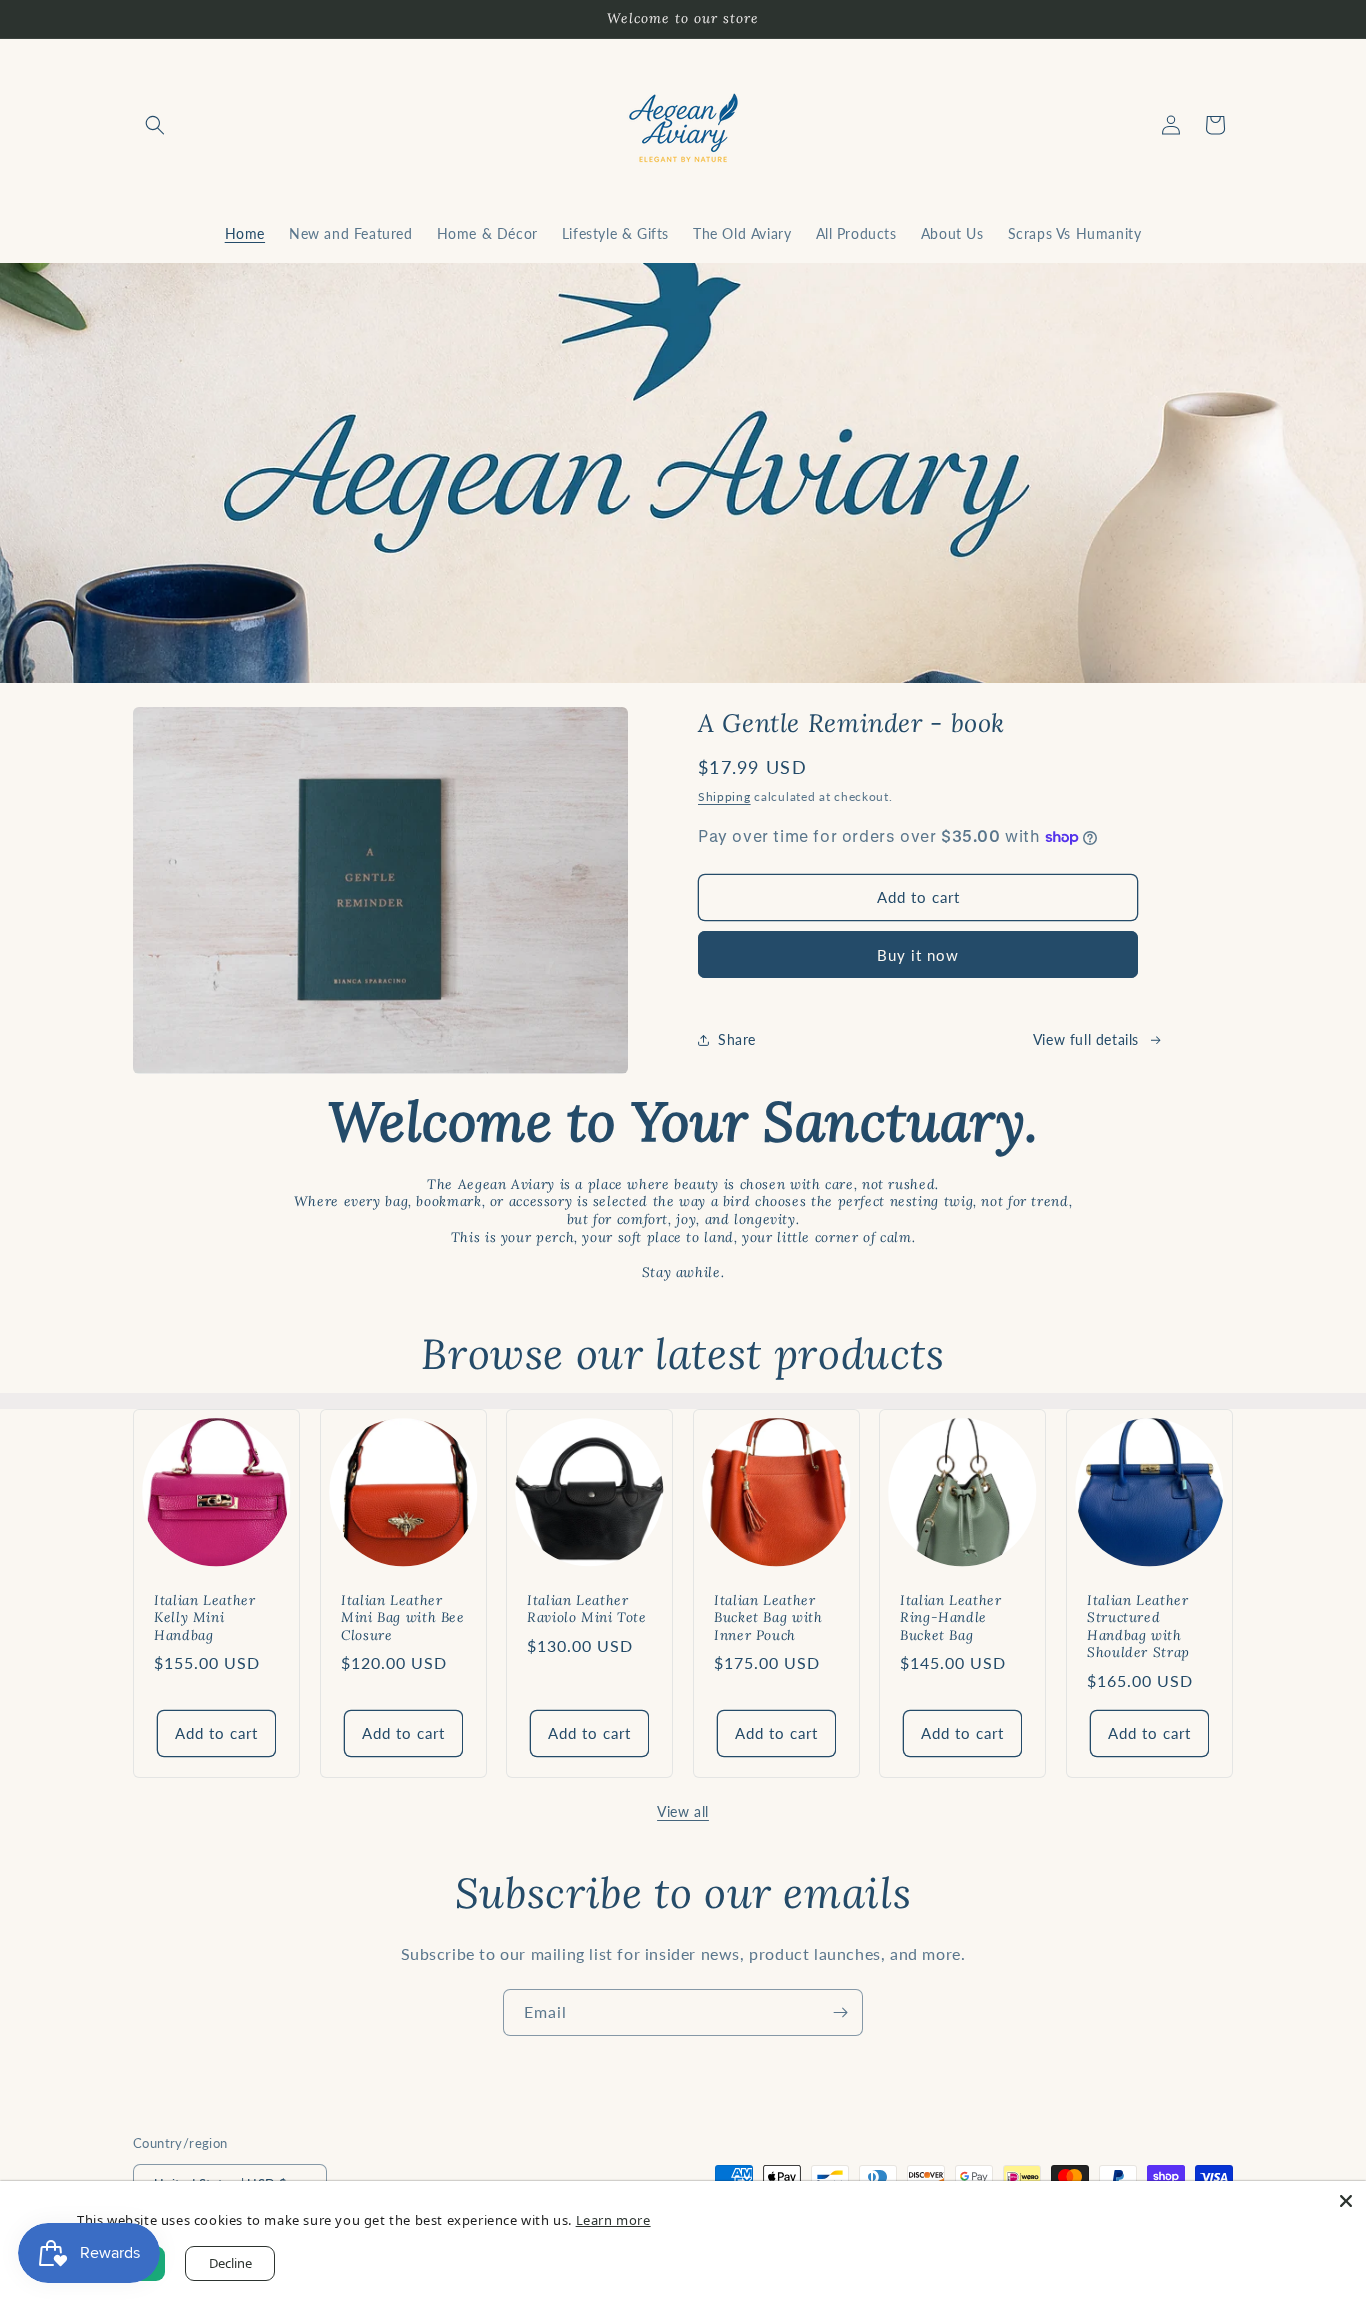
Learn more (613, 2220)
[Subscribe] (840, 2012)
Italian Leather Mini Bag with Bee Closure (403, 1617)
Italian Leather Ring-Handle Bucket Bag (950, 1617)
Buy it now (918, 955)
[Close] (1346, 2201)
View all (683, 1811)
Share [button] (737, 1039)
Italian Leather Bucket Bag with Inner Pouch (768, 1617)
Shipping (724, 796)
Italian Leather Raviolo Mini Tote (587, 1608)
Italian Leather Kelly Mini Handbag (204, 1617)
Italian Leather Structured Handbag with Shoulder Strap (1138, 1626)
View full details (1086, 1039)
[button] (155, 125)
